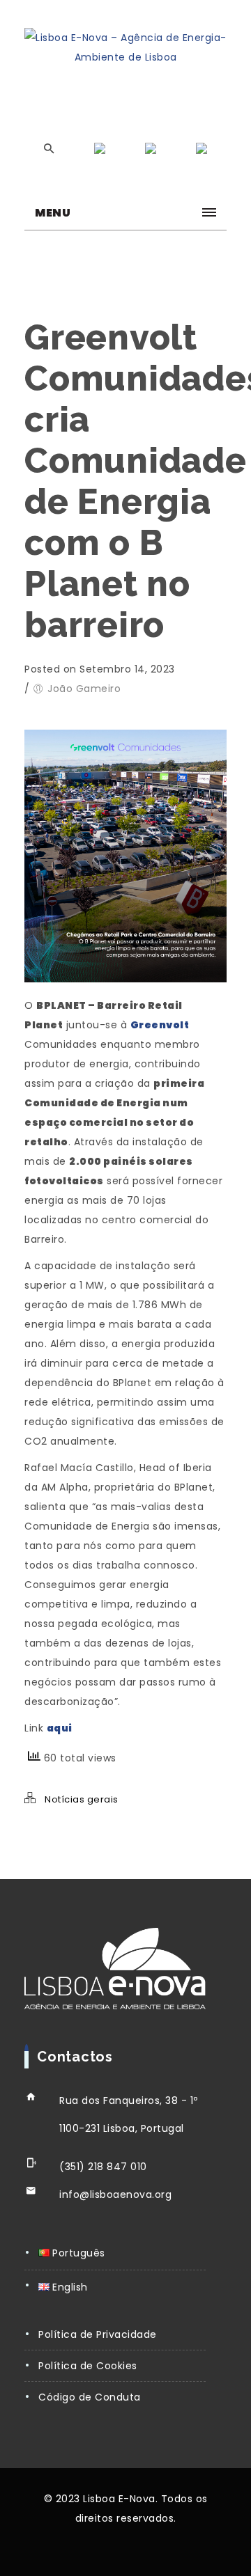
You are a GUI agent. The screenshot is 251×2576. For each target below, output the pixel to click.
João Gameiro (84, 689)
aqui (60, 1728)
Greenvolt (160, 1025)
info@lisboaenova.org (115, 2194)
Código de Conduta (90, 2397)
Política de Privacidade (98, 2334)
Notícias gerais (82, 1799)
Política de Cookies (88, 2366)
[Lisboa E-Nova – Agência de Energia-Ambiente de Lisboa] (125, 47)
